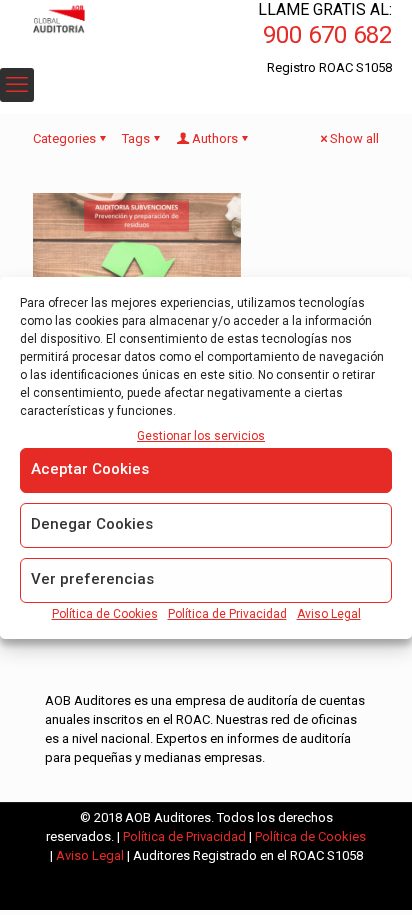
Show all (354, 138)
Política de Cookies (105, 614)
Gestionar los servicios (201, 436)
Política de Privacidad (227, 614)
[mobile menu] (17, 85)
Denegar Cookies (92, 524)
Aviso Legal (329, 614)
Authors (215, 138)
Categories (64, 138)
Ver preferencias (92, 579)
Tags (136, 138)
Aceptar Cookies (90, 469)
